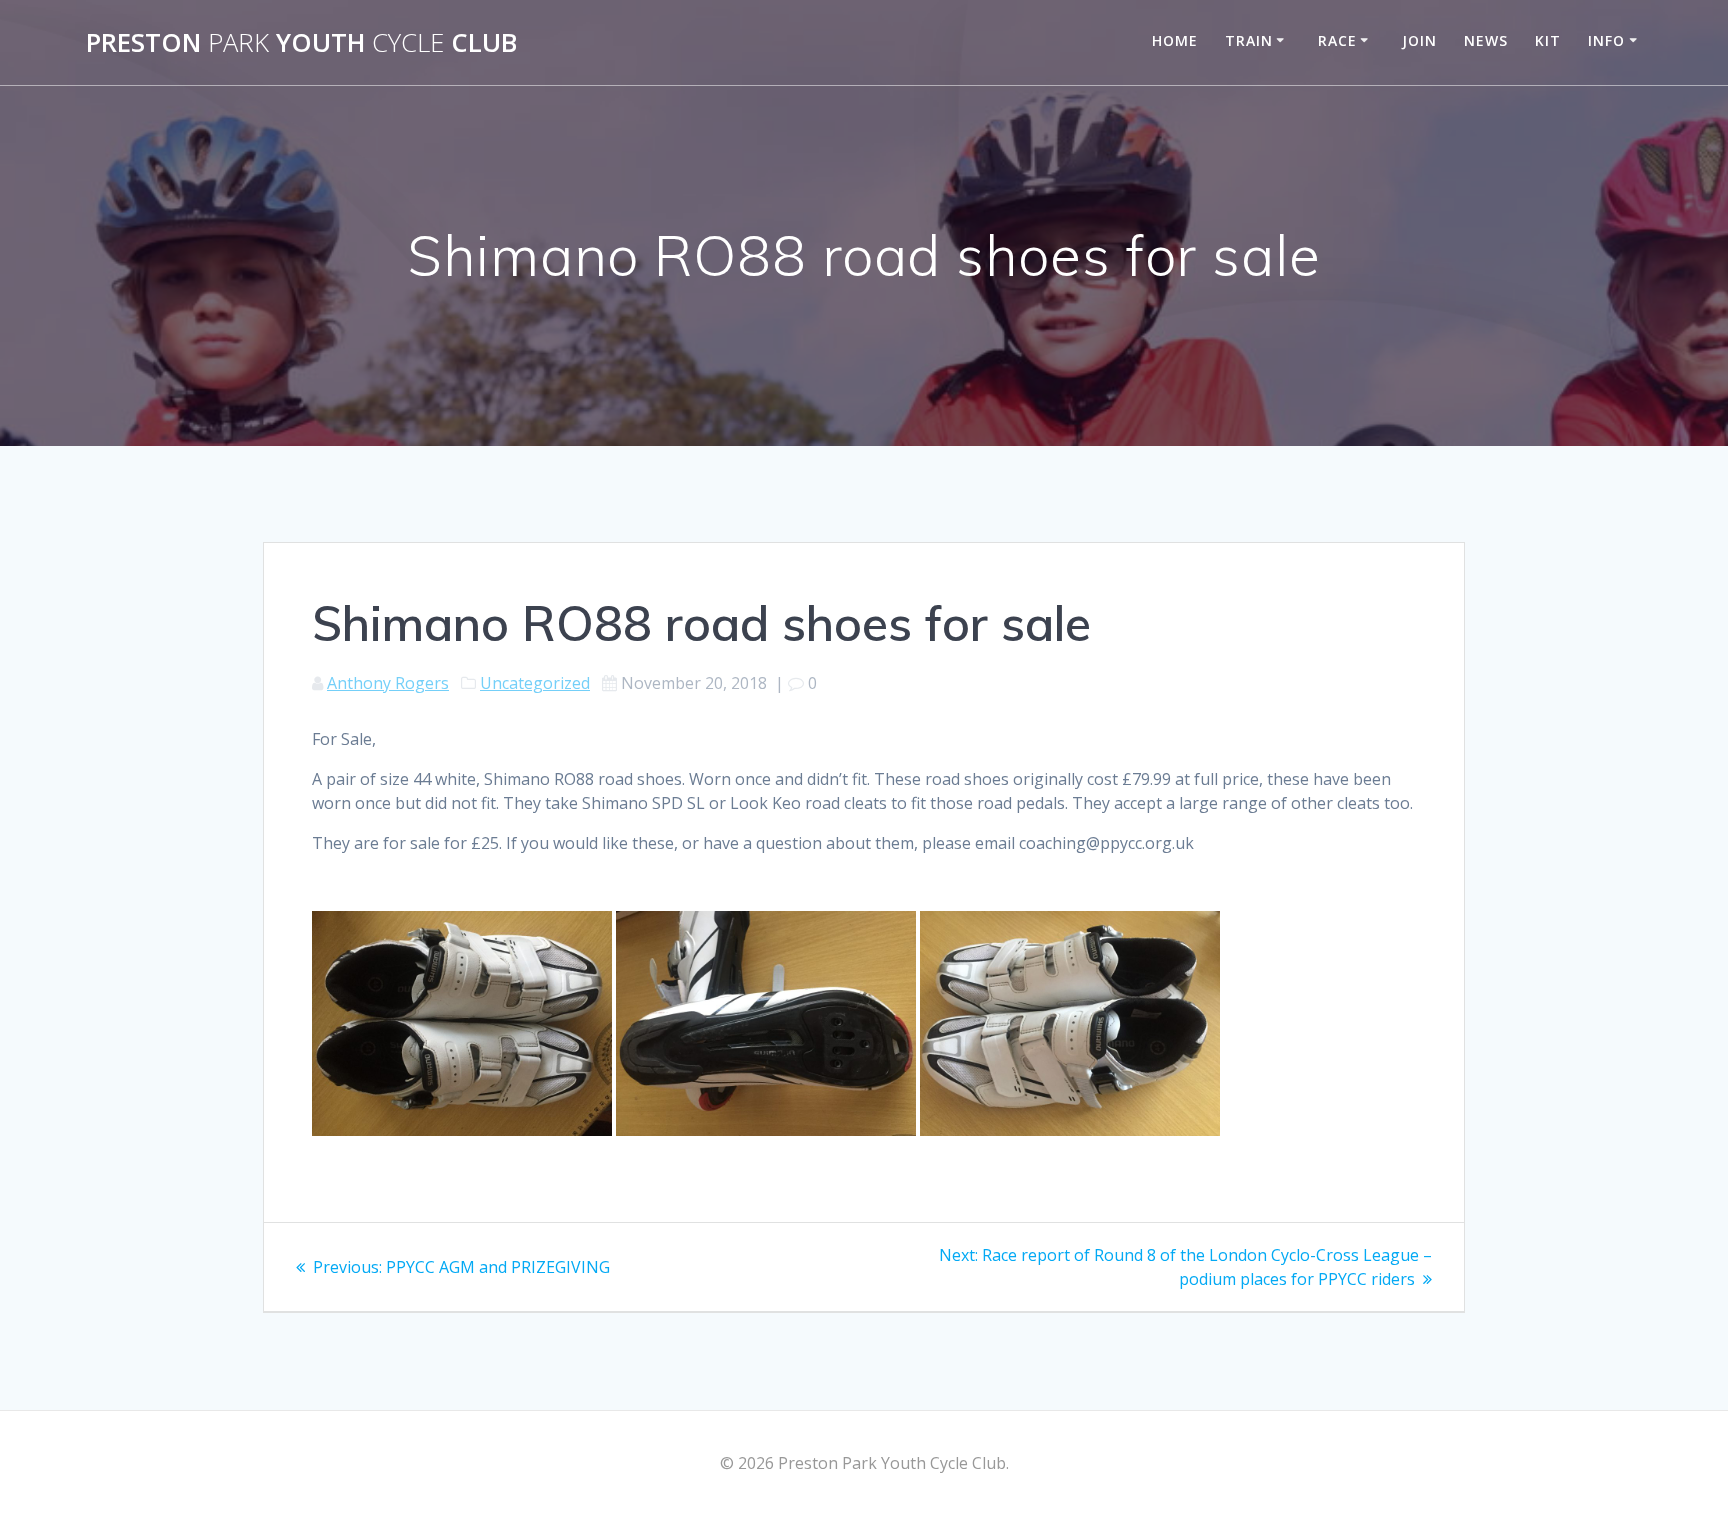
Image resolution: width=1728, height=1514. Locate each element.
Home (1175, 40)
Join (1419, 40)
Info (1606, 40)
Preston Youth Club (301, 43)
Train (1249, 40)
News (1486, 40)
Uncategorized (535, 683)
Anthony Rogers (388, 683)
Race (1337, 40)
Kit (1548, 40)
